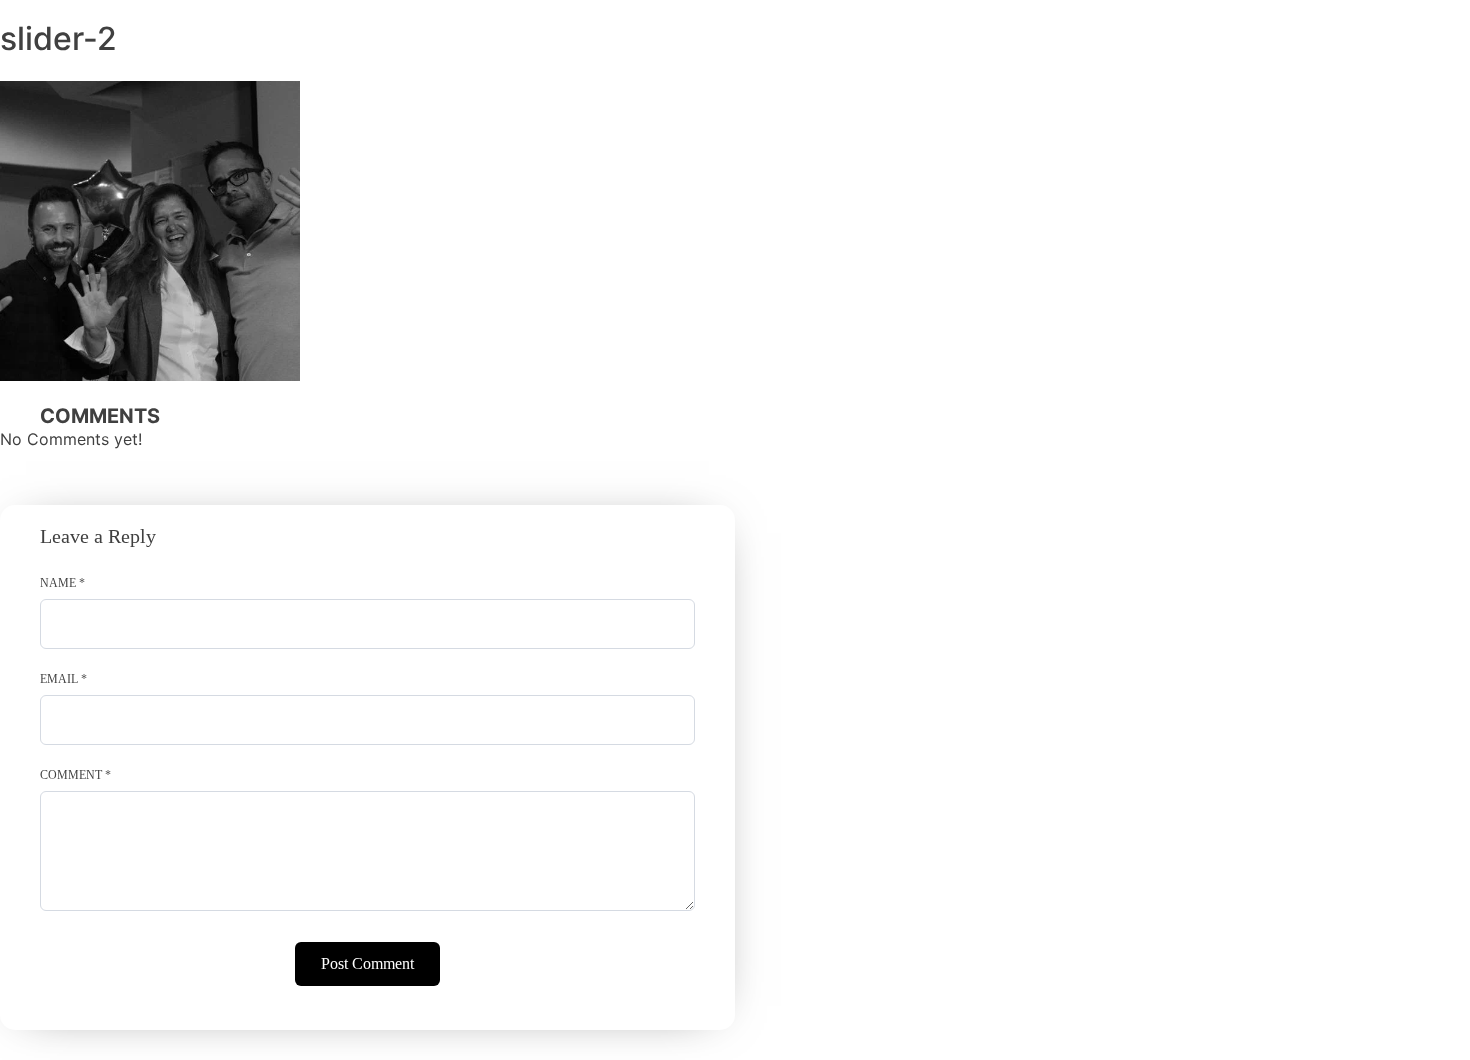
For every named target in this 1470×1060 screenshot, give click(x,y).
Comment (75, 775)
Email (63, 679)
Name (62, 583)
